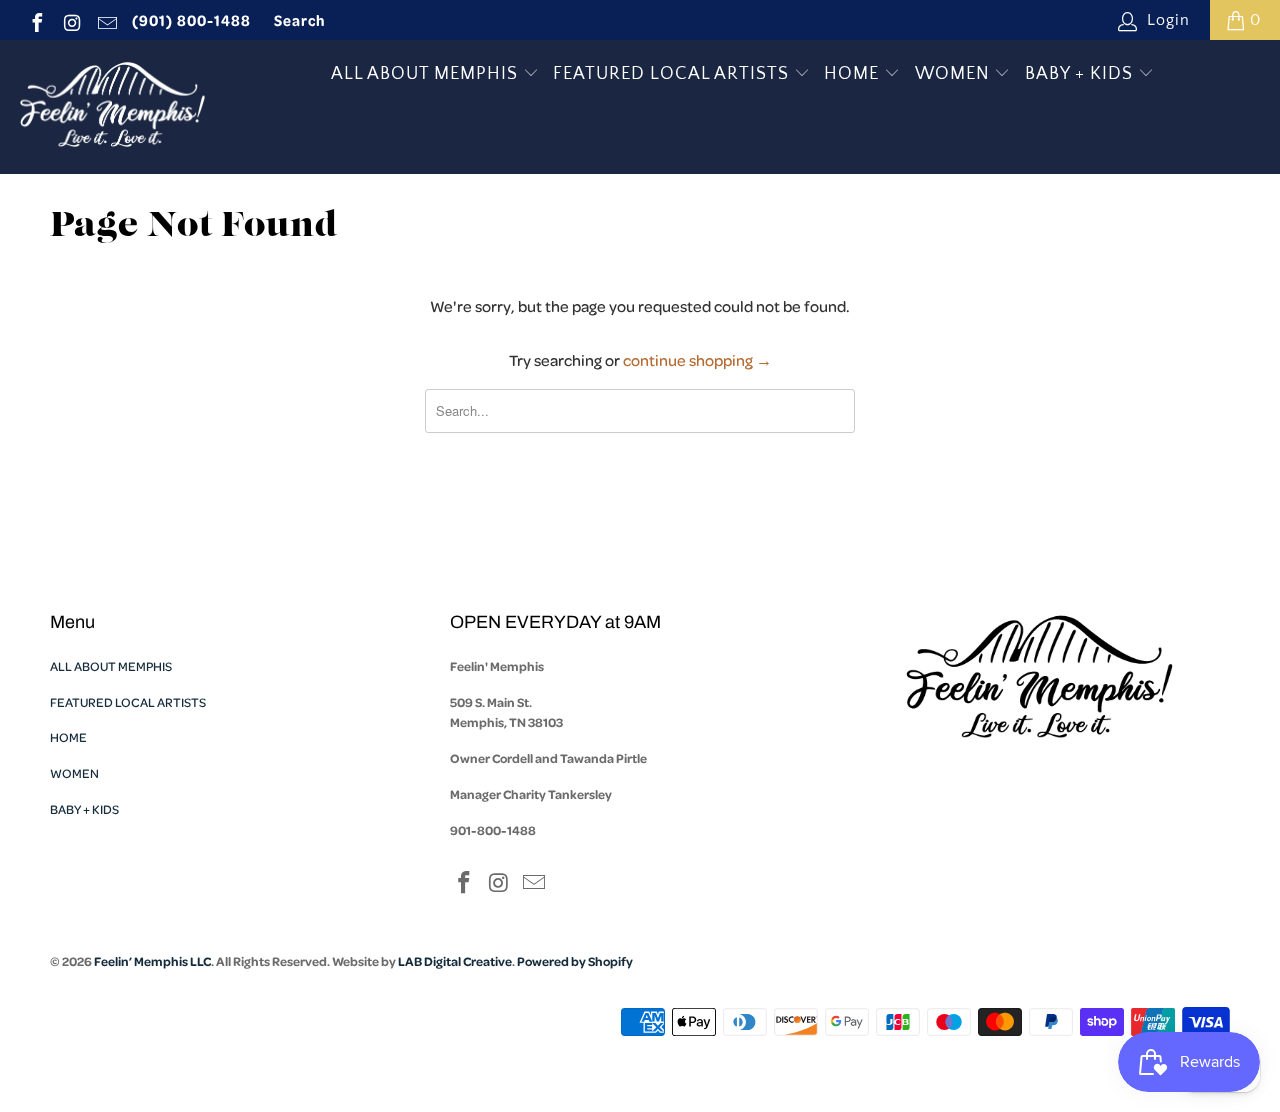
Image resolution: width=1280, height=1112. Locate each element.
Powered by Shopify (575, 961)
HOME (854, 74)
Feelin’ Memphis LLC (152, 961)
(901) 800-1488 (191, 20)
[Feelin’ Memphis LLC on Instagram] (71, 20)
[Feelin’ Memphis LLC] (112, 107)
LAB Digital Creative (455, 961)
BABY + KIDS (1081, 74)
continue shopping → (697, 360)
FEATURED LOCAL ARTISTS (673, 74)
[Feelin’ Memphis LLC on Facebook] (36, 20)
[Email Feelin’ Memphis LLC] (106, 20)
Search (300, 20)
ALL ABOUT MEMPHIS (427, 74)
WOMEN (955, 74)
